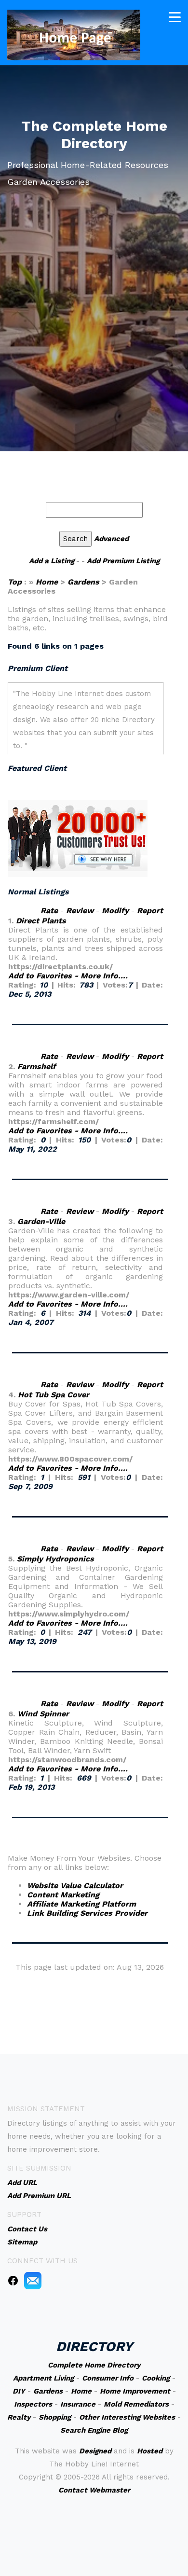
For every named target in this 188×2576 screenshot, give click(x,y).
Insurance (78, 2404)
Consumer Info (108, 2378)
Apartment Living (43, 2378)
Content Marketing (63, 1895)
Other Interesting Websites (127, 2417)
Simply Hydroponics (55, 1559)
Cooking (156, 2378)
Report (150, 911)
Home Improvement (135, 2391)
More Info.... (104, 976)
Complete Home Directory (94, 2365)
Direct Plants (41, 921)
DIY (19, 2391)
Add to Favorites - (44, 976)
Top (16, 582)
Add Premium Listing (123, 561)
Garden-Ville (41, 1221)
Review (80, 911)
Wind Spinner (43, 1714)
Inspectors (33, 2404)
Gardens (83, 582)
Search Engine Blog (94, 2430)
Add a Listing (52, 561)
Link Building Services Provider (87, 1913)
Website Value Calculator (75, 1886)
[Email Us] (33, 2280)
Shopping (55, 2417)
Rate (49, 911)
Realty (19, 2417)
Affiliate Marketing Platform (81, 1904)
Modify (115, 911)
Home (47, 582)
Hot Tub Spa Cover (54, 1395)
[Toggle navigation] (175, 17)
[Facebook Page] (13, 2280)
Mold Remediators (136, 2404)
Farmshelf (37, 1066)
